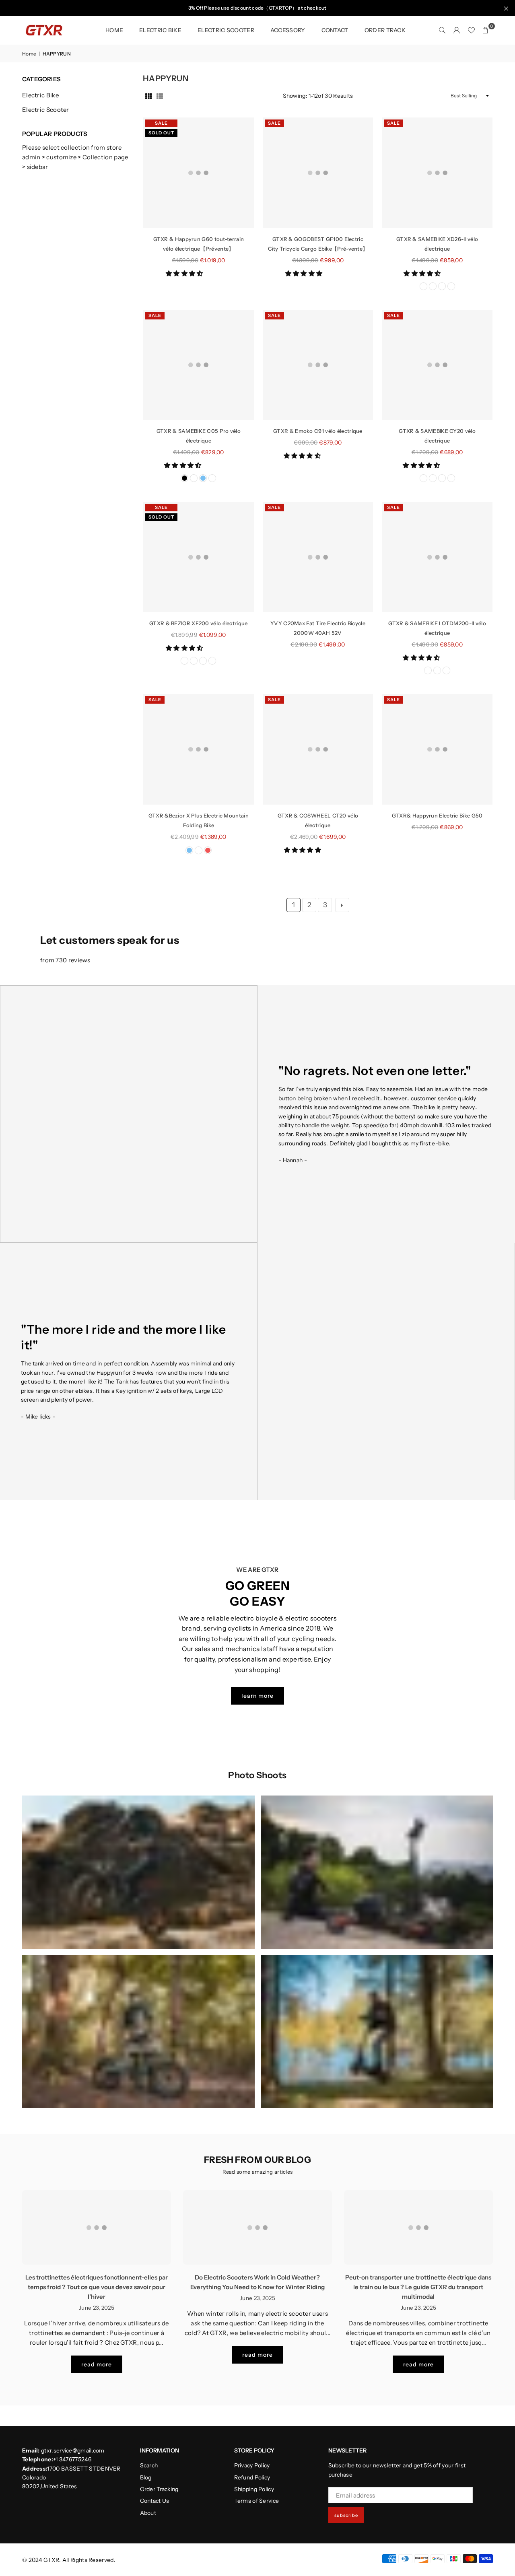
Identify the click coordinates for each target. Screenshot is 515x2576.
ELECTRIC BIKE (160, 30)
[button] (185, 273)
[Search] (442, 30)
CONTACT (335, 30)
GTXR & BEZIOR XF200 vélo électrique (199, 623)
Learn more (257, 1696)
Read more (97, 2364)
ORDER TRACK (385, 30)
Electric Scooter (46, 110)
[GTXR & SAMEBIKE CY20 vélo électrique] (437, 365)
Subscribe (346, 2515)
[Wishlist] (471, 30)
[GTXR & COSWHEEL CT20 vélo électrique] (318, 749)
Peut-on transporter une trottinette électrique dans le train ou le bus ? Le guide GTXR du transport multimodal (418, 2287)
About (148, 2513)
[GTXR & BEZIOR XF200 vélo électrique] (199, 557)
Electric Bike (40, 95)
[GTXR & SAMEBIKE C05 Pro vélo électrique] (199, 365)
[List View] (160, 96)
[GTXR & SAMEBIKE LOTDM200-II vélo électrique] (437, 557)
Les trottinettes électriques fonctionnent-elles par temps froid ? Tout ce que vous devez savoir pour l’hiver (97, 2287)
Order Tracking (159, 2489)
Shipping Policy (254, 2489)
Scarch (149, 2465)
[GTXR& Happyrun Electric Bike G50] (437, 749)
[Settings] (457, 30)
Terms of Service (257, 2501)
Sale (161, 123)
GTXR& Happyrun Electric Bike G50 (437, 815)
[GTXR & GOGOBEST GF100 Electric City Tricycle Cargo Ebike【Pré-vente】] (318, 173)
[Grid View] (148, 96)
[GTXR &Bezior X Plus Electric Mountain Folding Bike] (199, 749)
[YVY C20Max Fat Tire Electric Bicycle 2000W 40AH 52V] (318, 557)
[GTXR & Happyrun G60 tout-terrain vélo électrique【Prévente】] (199, 173)
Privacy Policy (252, 2465)
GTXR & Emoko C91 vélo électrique (318, 431)
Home (114, 30)
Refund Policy (252, 2477)
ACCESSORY (288, 30)
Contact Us (155, 2501)
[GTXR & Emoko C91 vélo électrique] (318, 365)
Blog (146, 2477)
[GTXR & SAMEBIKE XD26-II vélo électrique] (437, 173)
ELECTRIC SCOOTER (226, 30)
